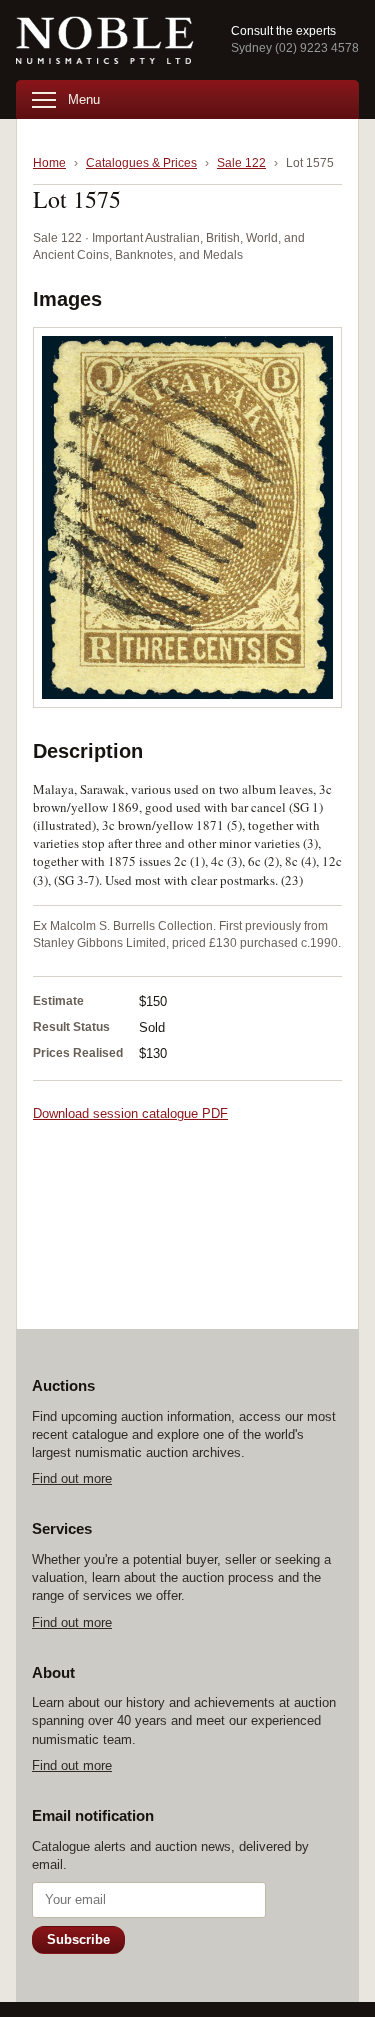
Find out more (72, 1478)
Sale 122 (241, 163)
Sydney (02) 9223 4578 (295, 48)
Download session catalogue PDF (130, 1113)
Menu (84, 99)
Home (49, 163)
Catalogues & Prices (141, 163)
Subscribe (78, 1939)
